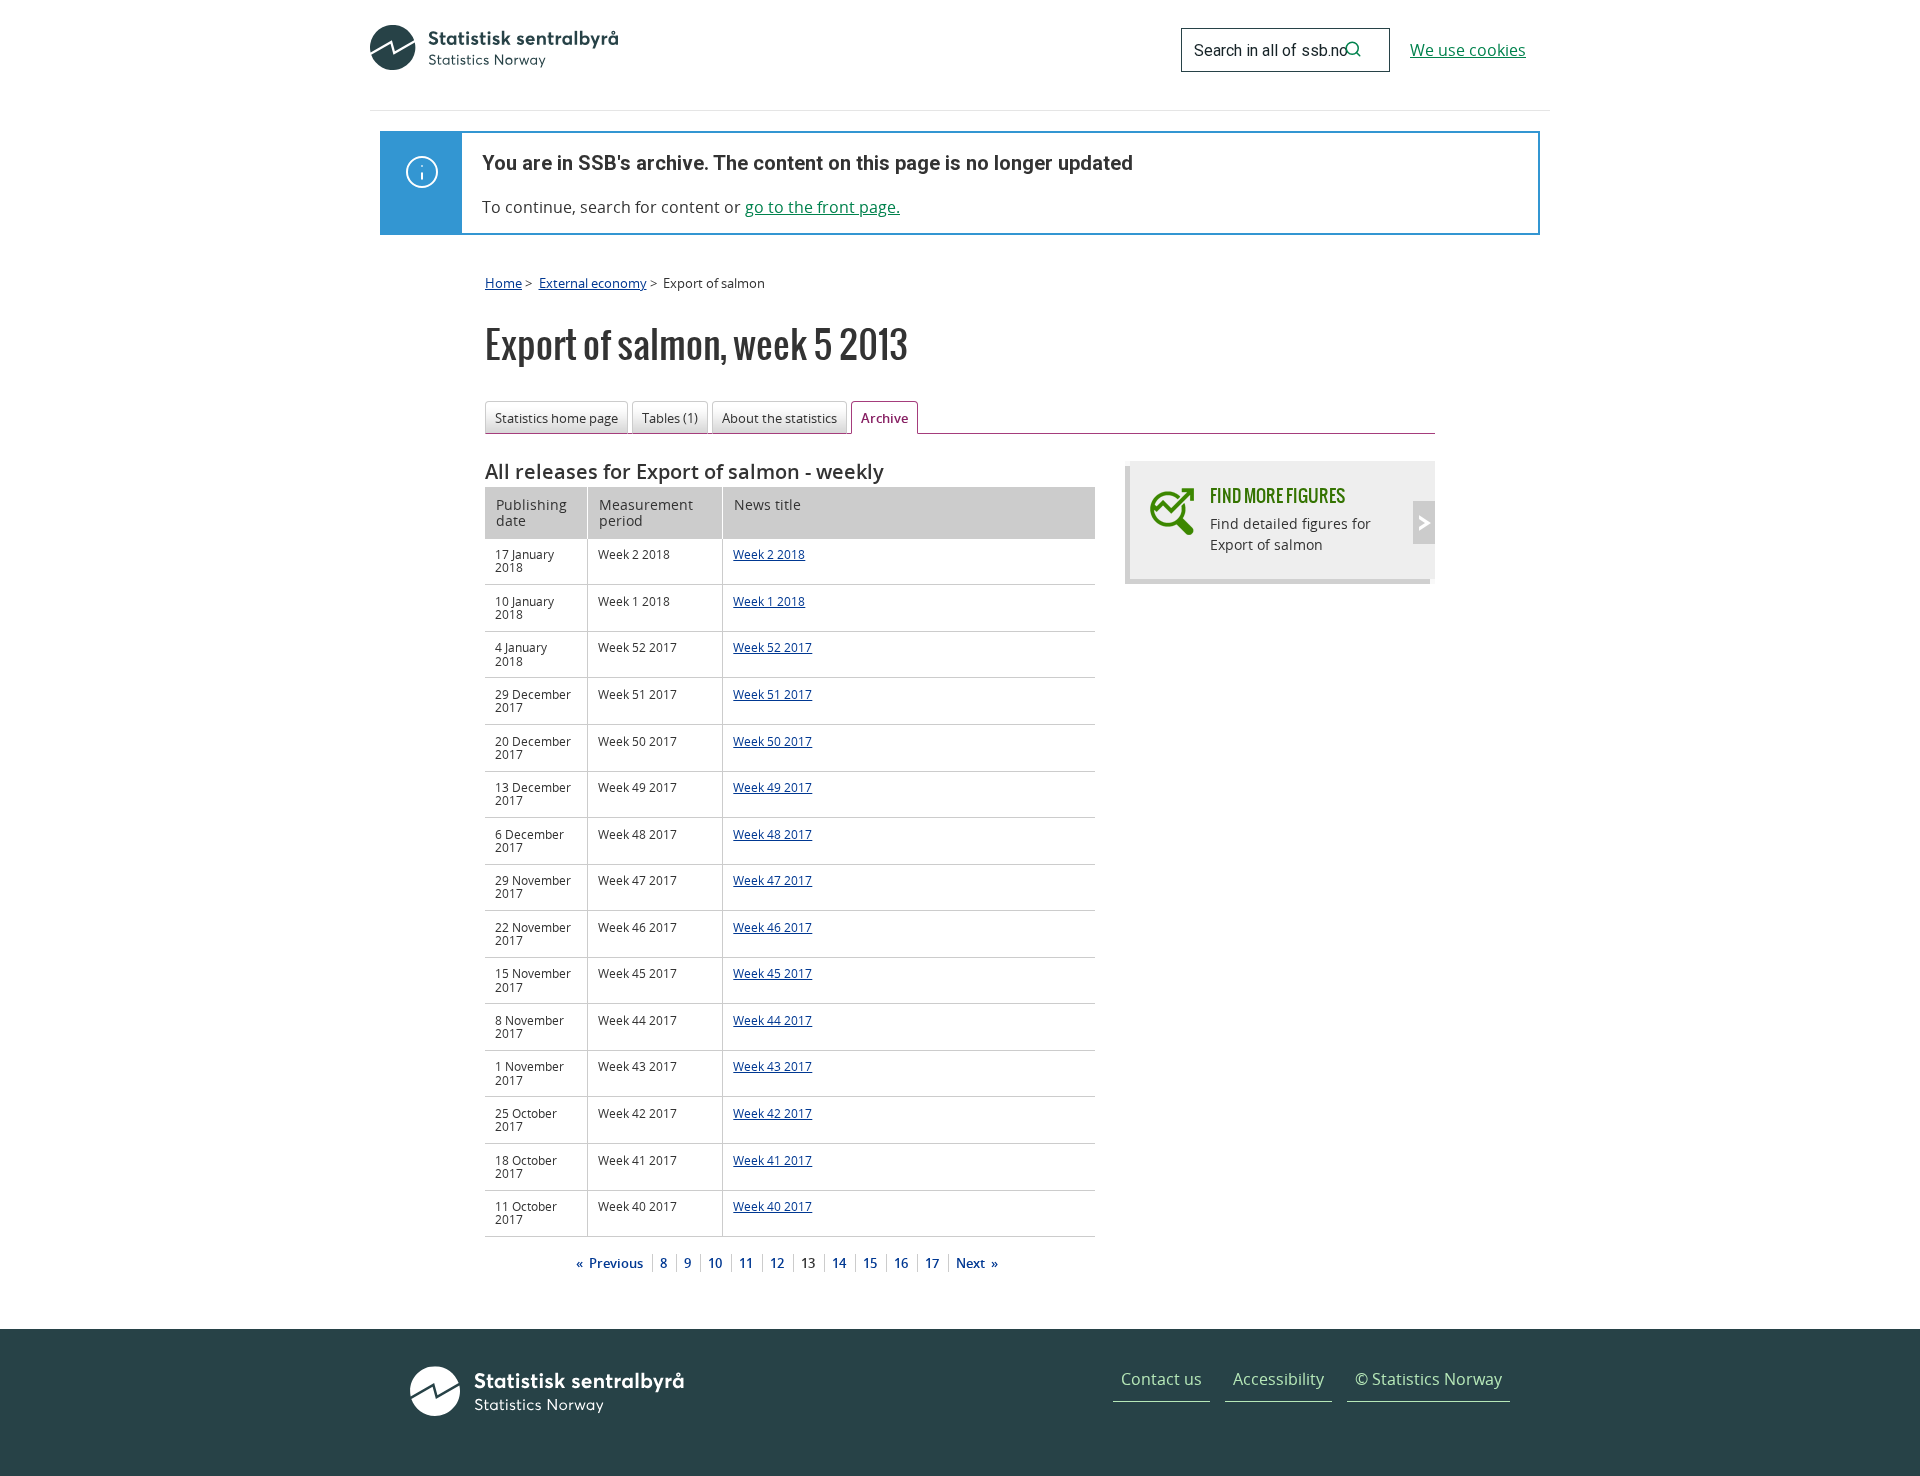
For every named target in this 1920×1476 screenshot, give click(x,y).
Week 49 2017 (772, 787)
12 (777, 1263)
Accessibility (1278, 1379)
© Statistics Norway (1428, 1379)
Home (503, 283)
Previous (614, 1263)
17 (932, 1263)
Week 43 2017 (772, 1066)
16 (901, 1263)
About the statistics (779, 418)
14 (839, 1263)
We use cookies (1468, 50)
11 (746, 1263)
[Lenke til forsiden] (494, 50)
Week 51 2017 (772, 694)
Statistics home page (556, 418)
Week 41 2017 (772, 1160)
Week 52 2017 (772, 647)
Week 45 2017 (772, 973)
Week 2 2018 (769, 554)
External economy (593, 283)
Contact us (1161, 1379)
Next (972, 1263)
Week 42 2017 (772, 1113)
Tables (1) (670, 418)
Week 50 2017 (772, 741)
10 (715, 1263)
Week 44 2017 (772, 1020)
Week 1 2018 (769, 601)
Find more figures (1277, 495)
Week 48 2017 (772, 834)
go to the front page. (822, 207)
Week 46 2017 (772, 927)
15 (870, 1263)
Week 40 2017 (772, 1206)
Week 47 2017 (772, 880)
